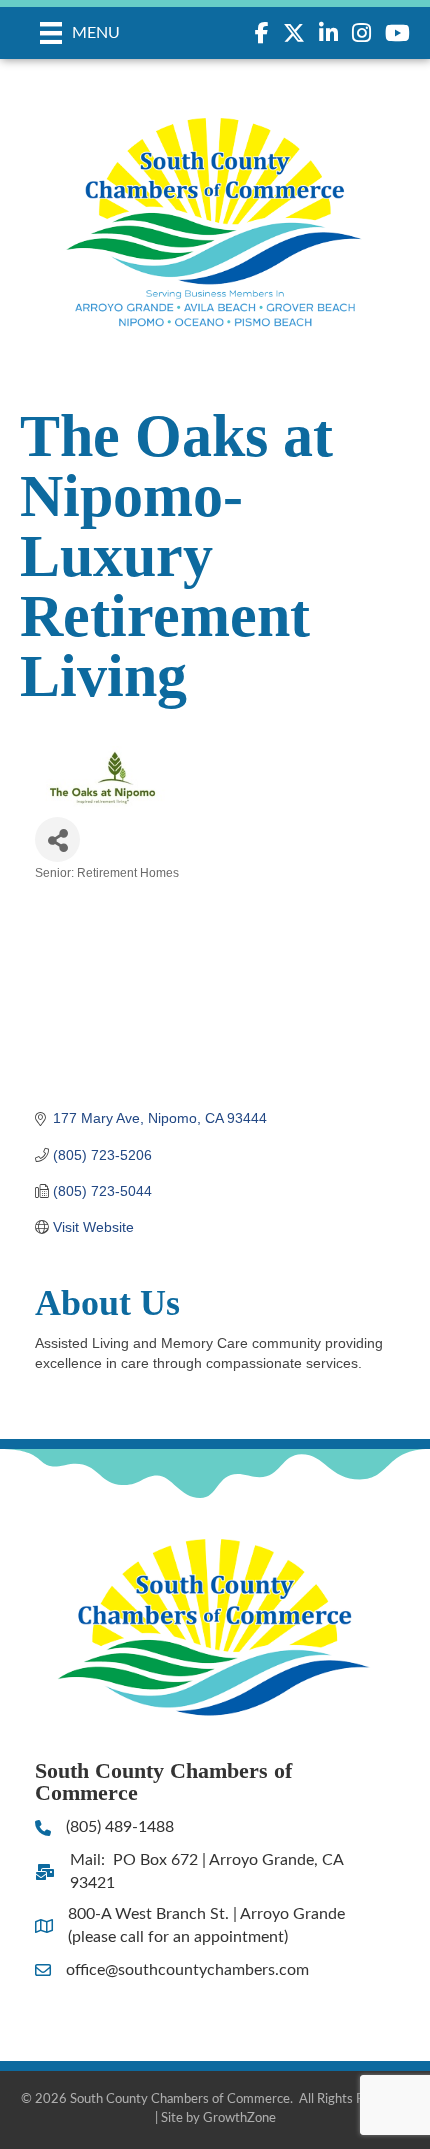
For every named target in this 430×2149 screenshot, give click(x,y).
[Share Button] (57, 839)
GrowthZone (239, 2118)
